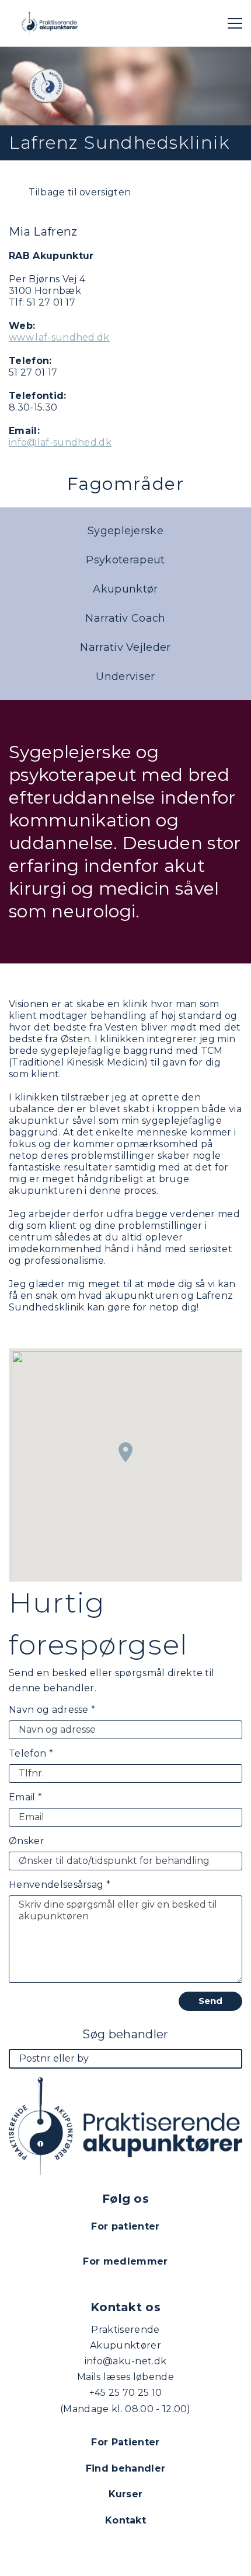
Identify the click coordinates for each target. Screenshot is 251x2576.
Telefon (31, 1753)
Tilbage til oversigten (79, 192)
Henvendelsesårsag (60, 1885)
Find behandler (125, 2468)
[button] (125, 1452)
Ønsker (27, 1841)
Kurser (126, 2494)
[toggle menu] (235, 23)
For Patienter (125, 2442)
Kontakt (125, 2520)
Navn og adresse (52, 1710)
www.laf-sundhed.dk (59, 337)
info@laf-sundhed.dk (60, 442)
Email (25, 1797)
